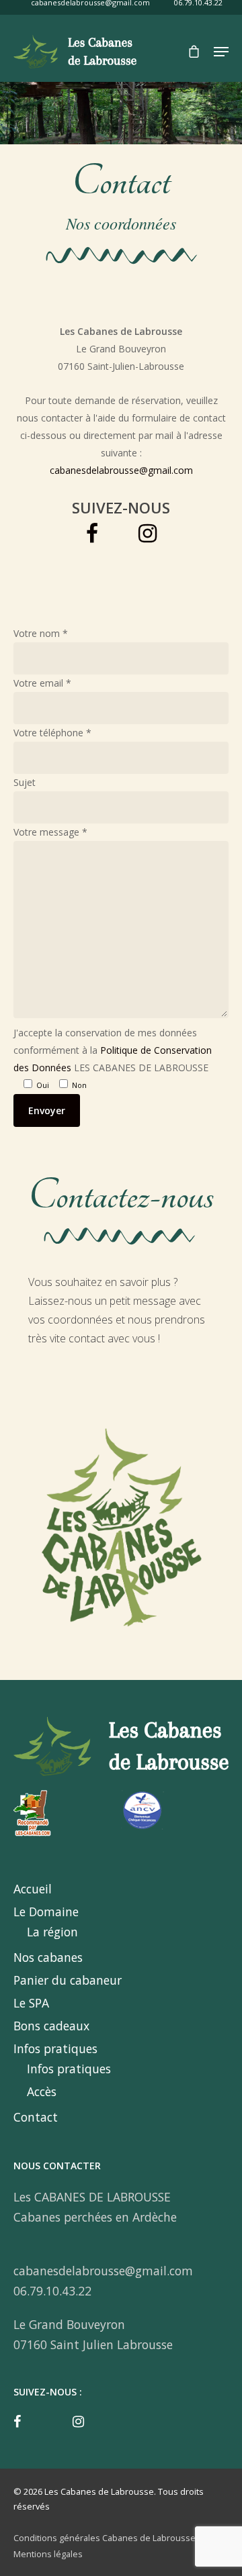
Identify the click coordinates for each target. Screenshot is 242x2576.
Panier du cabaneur (68, 1980)
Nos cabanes (48, 1957)
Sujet (25, 782)
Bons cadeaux (51, 2026)
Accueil (33, 1889)
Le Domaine (46, 1912)
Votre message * (50, 832)
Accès (42, 2091)
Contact (36, 2117)
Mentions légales (48, 2554)
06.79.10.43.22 (52, 2291)
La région (52, 1932)
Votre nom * (41, 633)
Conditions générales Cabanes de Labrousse (105, 2538)
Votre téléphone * (52, 733)
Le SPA (31, 2003)
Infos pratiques (55, 2048)
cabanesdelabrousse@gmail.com (121, 470)
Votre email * (42, 683)
